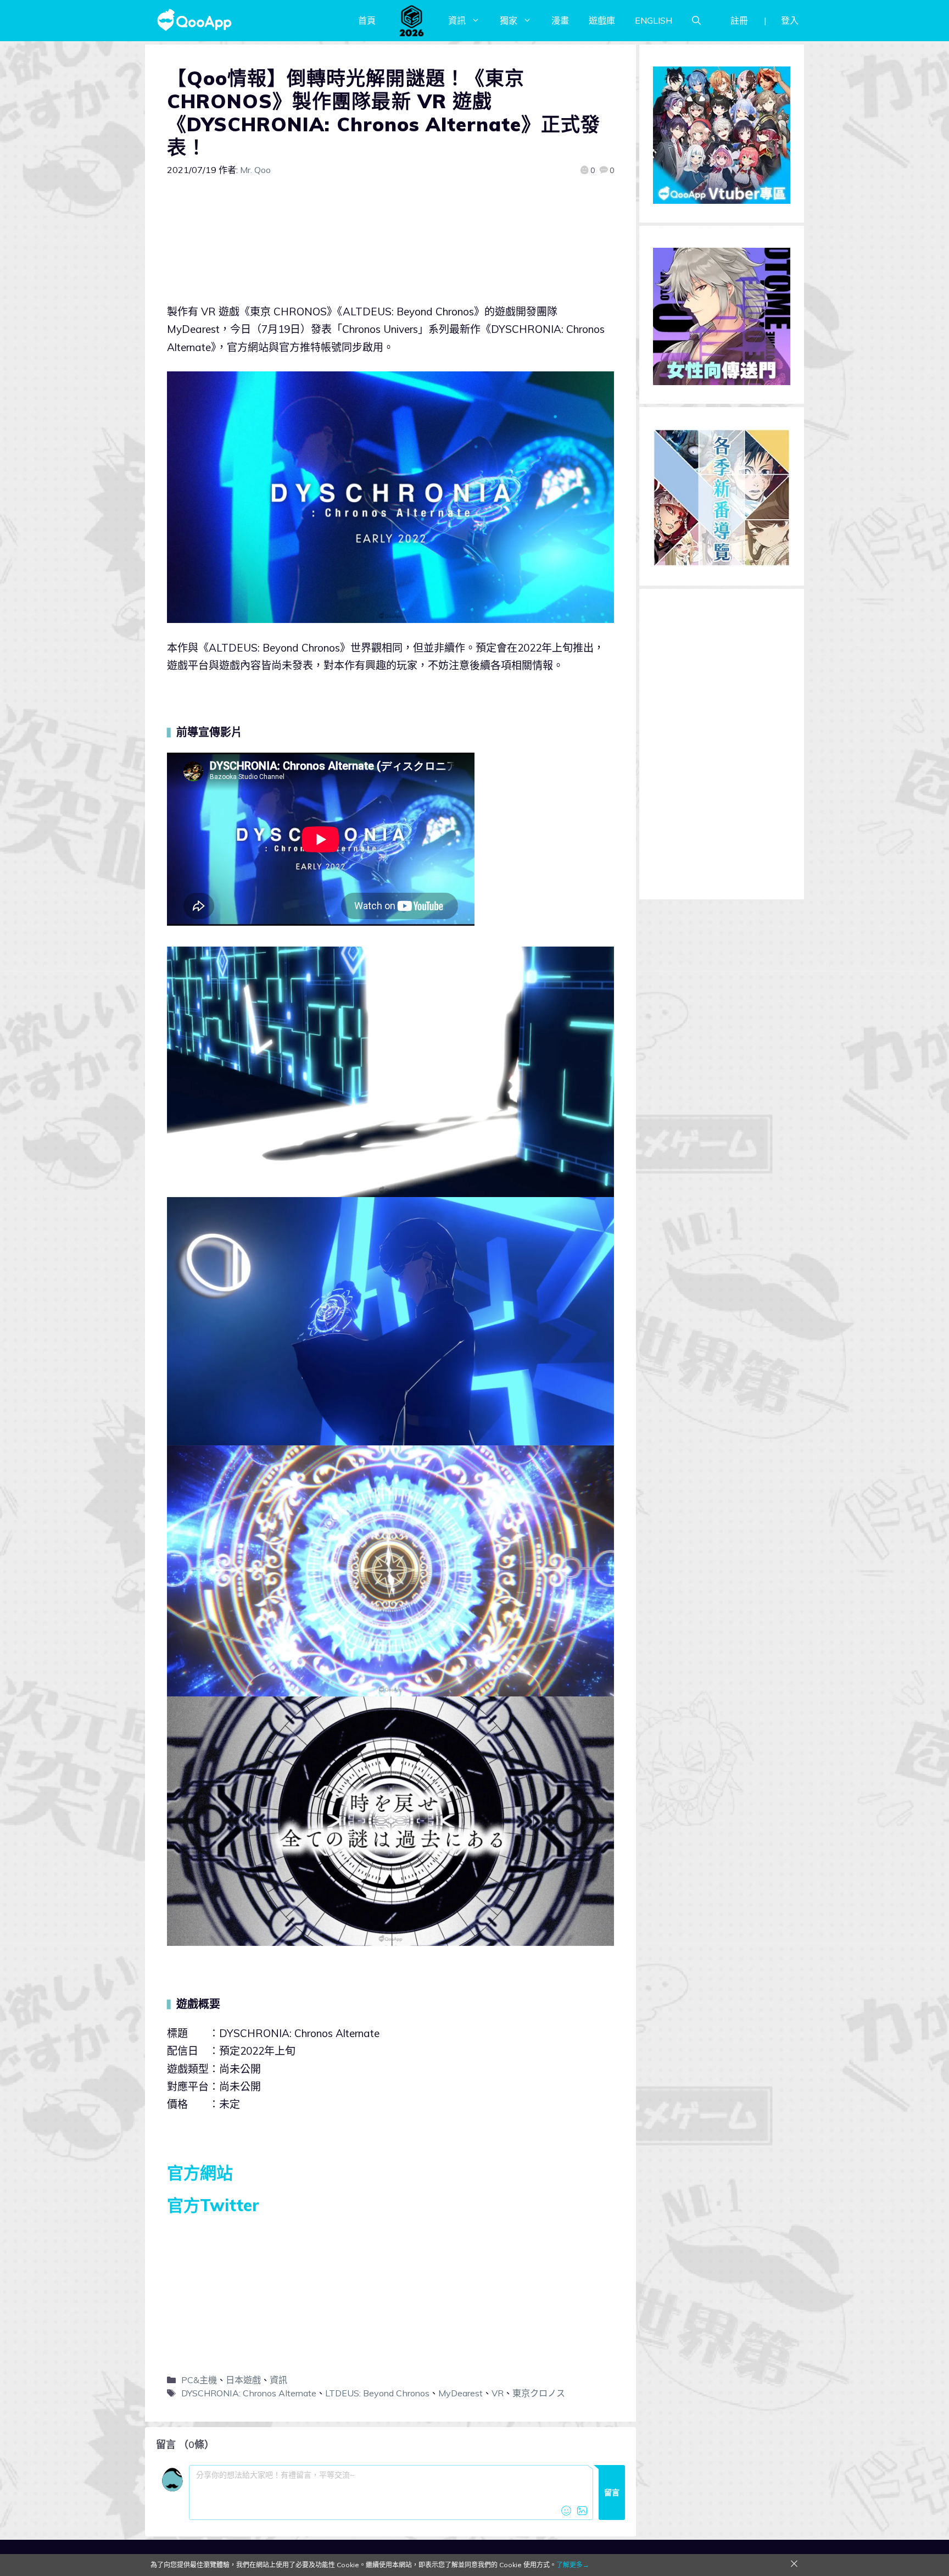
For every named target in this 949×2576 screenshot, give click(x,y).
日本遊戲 (243, 2380)
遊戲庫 (602, 20)
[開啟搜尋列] (696, 20)
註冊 (739, 20)
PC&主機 (199, 2380)
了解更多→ (573, 2565)
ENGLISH (654, 20)
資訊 (457, 20)
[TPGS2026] (412, 20)
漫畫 (560, 20)
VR (498, 2393)
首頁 (367, 20)
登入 (790, 20)
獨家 (509, 20)
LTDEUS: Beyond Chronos (377, 2393)
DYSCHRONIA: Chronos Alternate (249, 2393)
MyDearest (460, 2393)
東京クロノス (539, 2393)
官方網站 (200, 2173)
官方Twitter (213, 2205)
